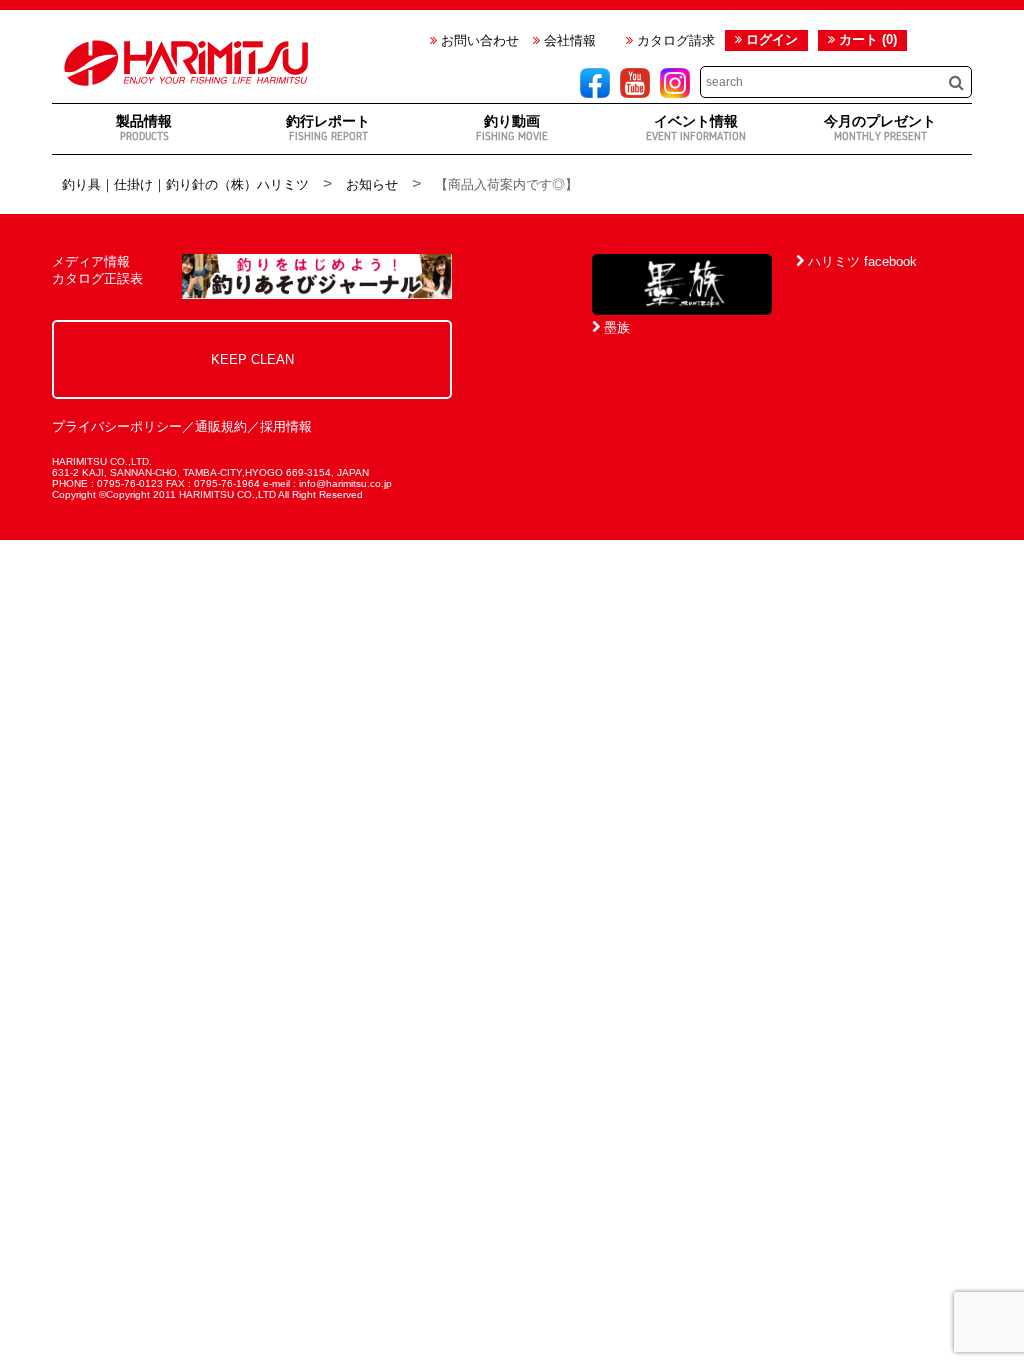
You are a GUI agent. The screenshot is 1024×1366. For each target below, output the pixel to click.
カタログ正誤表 (97, 278)
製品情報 (144, 127)
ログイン (772, 39)
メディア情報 (91, 261)
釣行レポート (328, 127)
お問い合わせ (478, 40)
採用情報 (286, 426)
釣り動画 (512, 127)
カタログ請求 (674, 40)
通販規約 (221, 426)
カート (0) (866, 39)
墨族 (615, 327)
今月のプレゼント (880, 127)
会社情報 (568, 40)
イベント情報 (696, 127)
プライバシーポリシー (117, 426)
